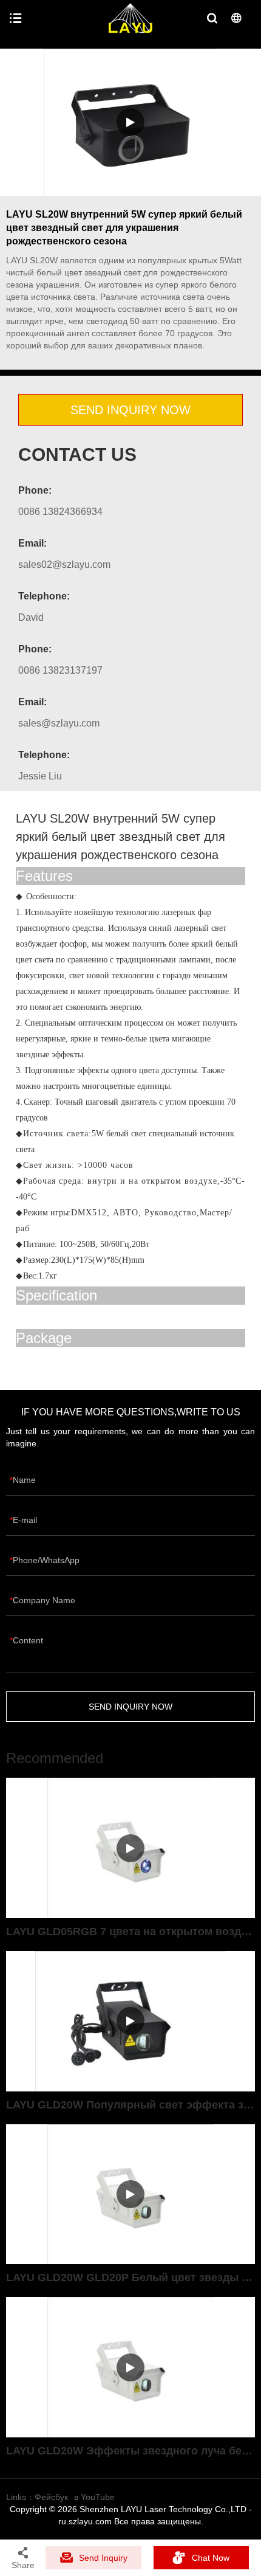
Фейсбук (51, 2497)
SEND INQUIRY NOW (130, 410)
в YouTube (94, 2497)
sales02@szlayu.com (64, 565)
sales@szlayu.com (59, 723)
